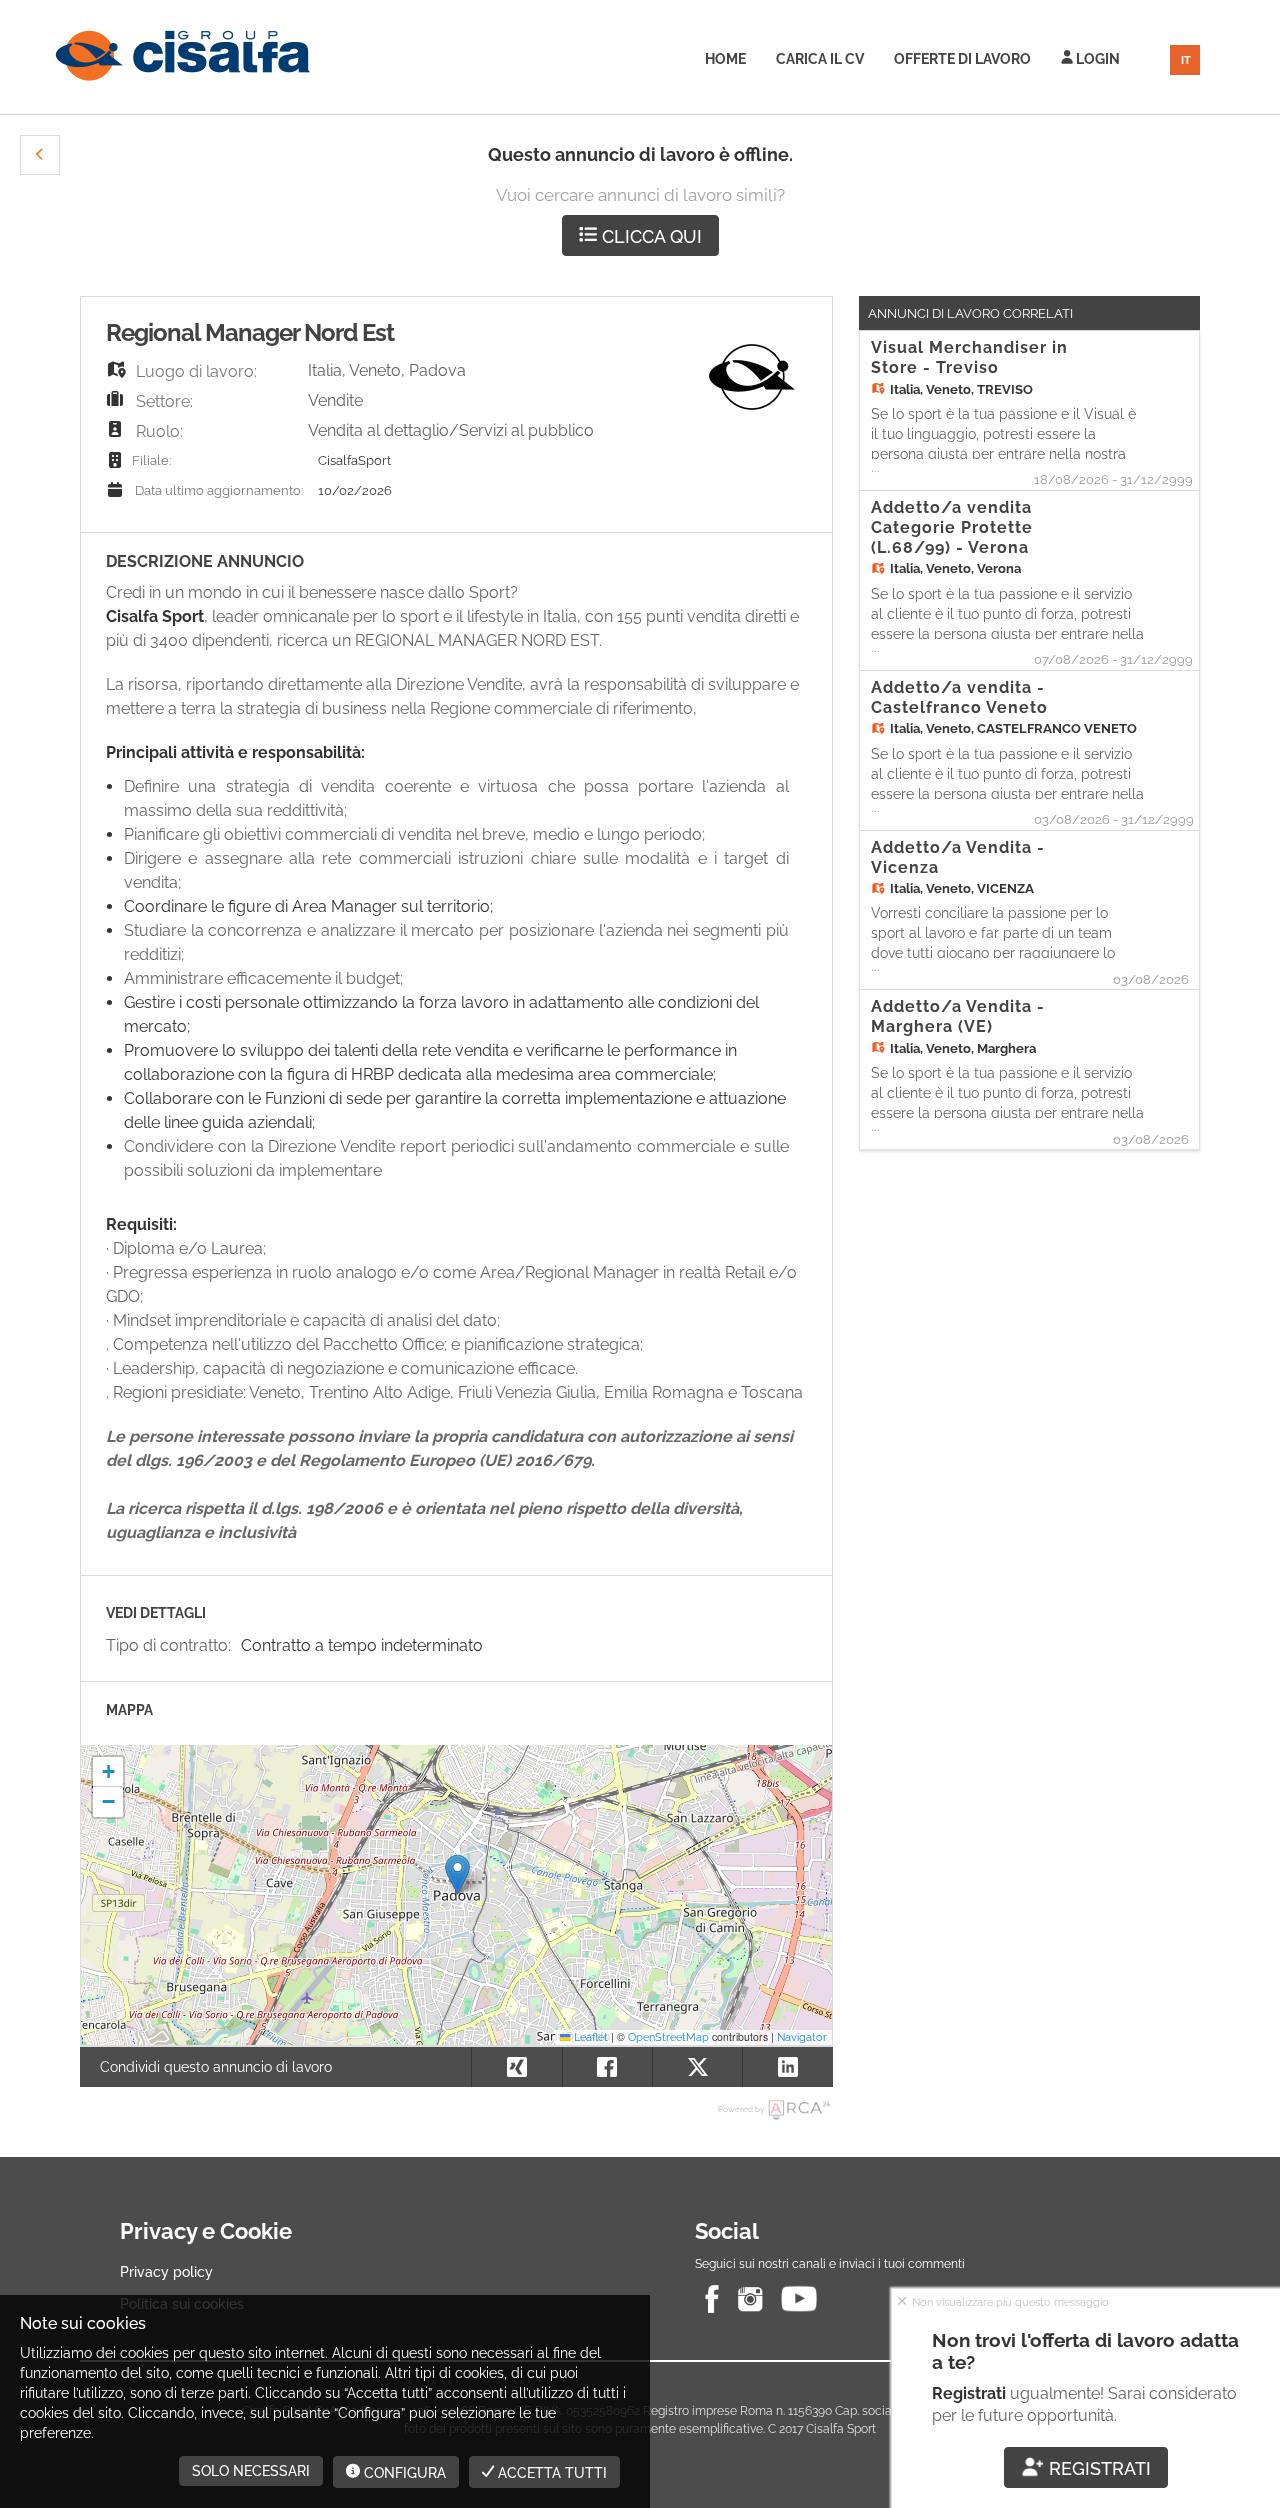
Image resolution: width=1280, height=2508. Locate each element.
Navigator (802, 2037)
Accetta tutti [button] (550, 2473)
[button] (40, 155)
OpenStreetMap (668, 2037)
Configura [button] (403, 2473)
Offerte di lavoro (962, 59)
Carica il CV (820, 59)
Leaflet (589, 2037)
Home (725, 59)
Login (1096, 59)
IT (1186, 60)
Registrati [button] (1097, 2468)
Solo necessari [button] (251, 2471)
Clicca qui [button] (649, 236)
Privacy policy (166, 2272)
